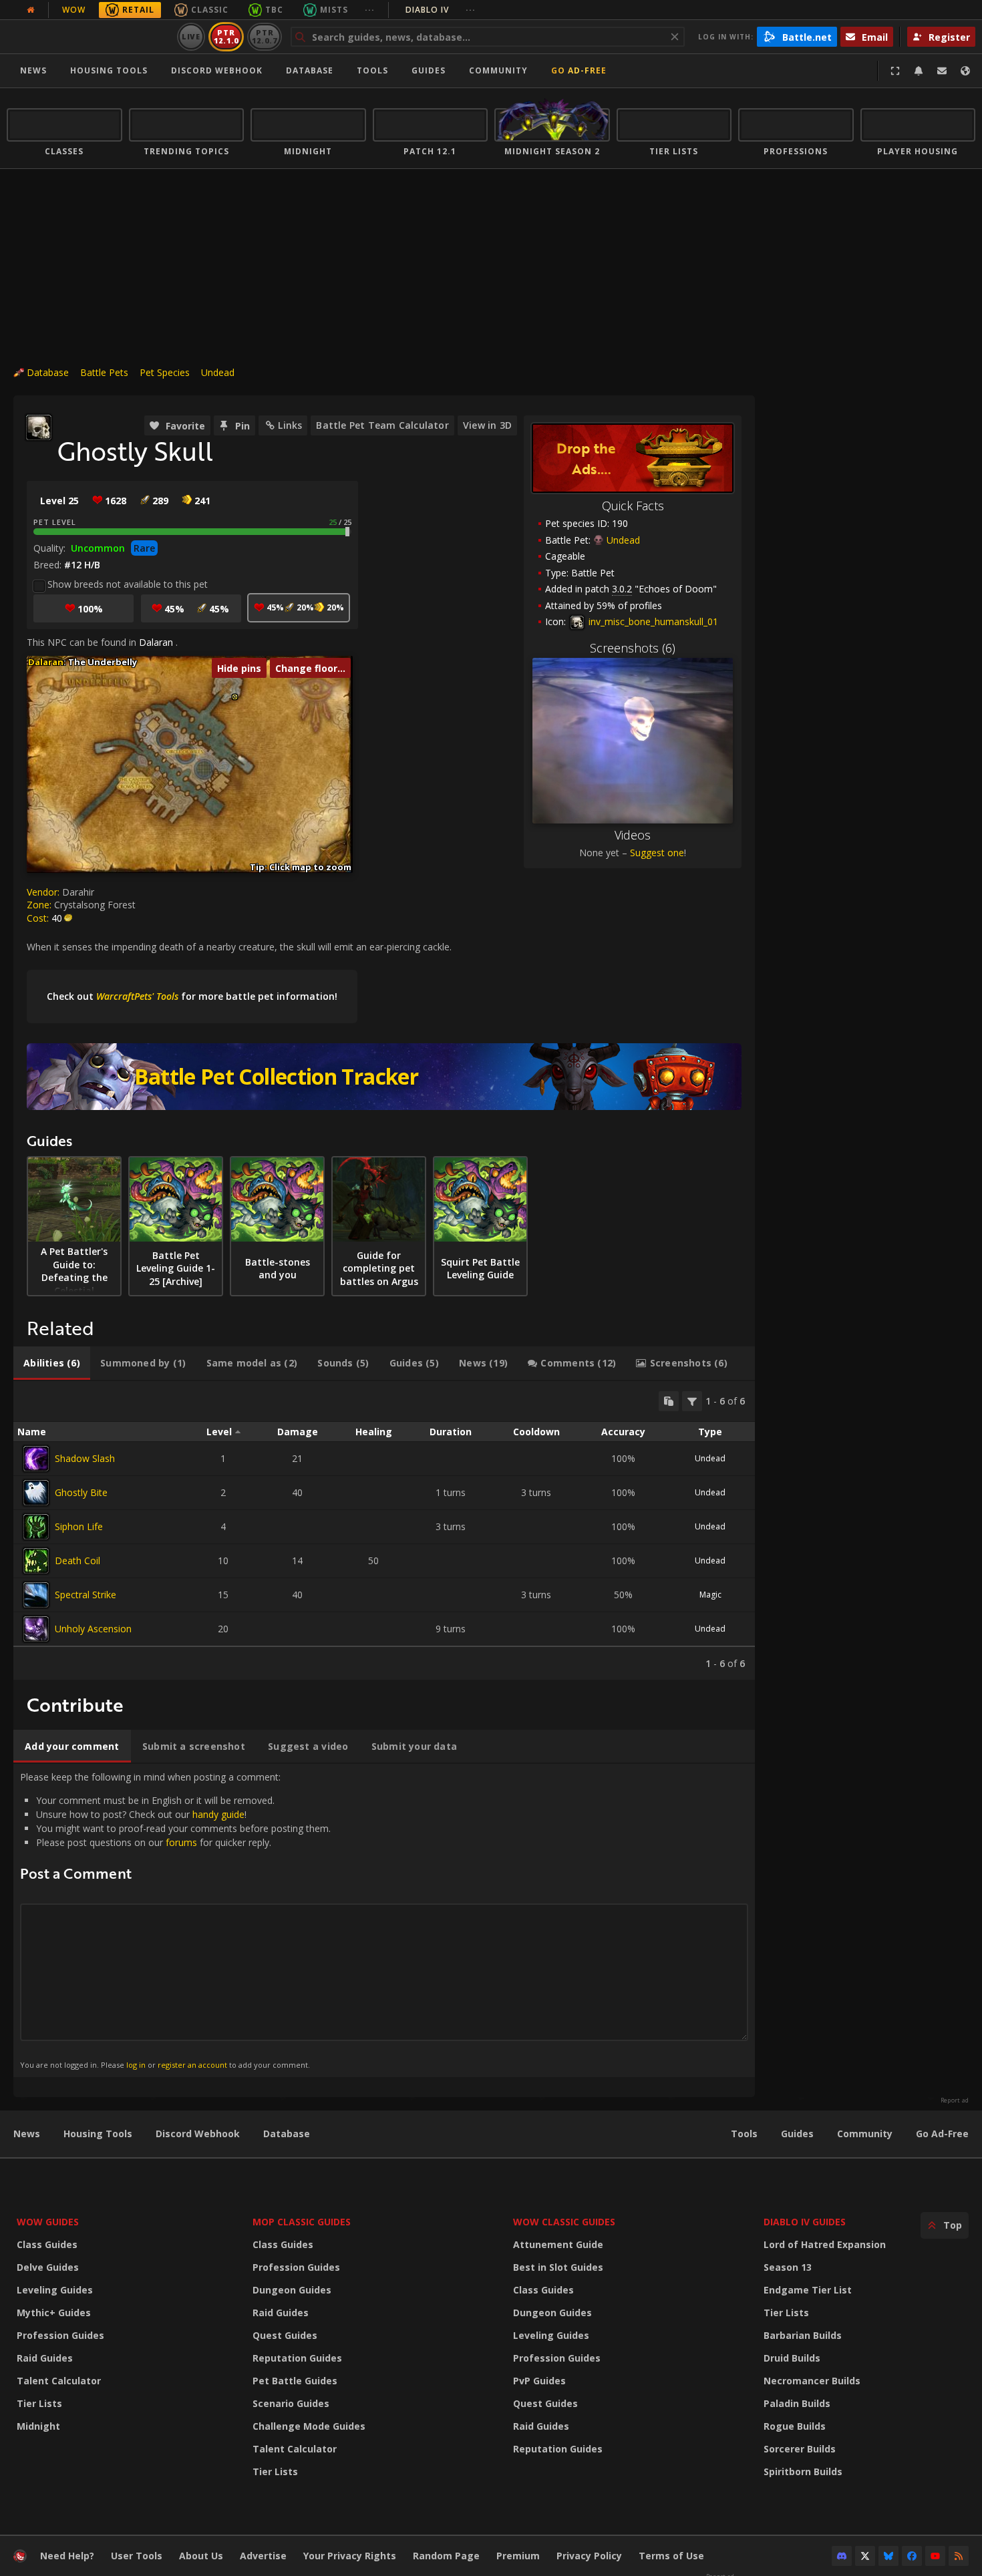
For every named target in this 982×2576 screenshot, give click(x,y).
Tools (744, 2134)
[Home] (89, 37)
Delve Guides (48, 2267)
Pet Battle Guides (295, 2381)
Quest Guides (285, 2335)
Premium (518, 2556)
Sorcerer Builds (800, 2449)
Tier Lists (39, 2403)
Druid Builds (792, 2358)
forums (181, 1842)
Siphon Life (79, 1526)
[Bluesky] (888, 2556)
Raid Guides (45, 2358)
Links (290, 425)
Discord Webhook (217, 70)
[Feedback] (942, 71)
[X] (865, 2556)
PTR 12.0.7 (264, 36)
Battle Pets (104, 372)
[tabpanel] (384, 1530)
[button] (235, 697)
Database (310, 70)
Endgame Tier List (808, 2290)
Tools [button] (372, 70)
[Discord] (842, 2556)
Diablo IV (441, 10)
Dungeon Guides (292, 2290)
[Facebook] (912, 2556)
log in (136, 2065)
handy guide (218, 1814)
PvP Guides (539, 2381)
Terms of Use (671, 2556)
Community (498, 70)
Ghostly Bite (81, 1492)
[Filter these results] (692, 1401)
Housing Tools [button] (109, 70)
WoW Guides (48, 2222)
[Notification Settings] (919, 71)
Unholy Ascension (93, 1629)
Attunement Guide (558, 2244)
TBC (274, 10)
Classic (210, 10)
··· (370, 10)
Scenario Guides (291, 2403)
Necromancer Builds (812, 2381)
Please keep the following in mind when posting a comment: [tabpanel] (175, 1920)
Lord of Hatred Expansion (825, 2244)
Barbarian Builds (803, 2335)
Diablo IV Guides (805, 2222)
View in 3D (487, 425)
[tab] (52, 1363)
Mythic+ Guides (54, 2313)
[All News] (31, 10)
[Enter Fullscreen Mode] (895, 71)
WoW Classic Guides (564, 2222)
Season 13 (788, 2267)
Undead (218, 372)
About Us (201, 2556)
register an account (192, 2065)
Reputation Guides (297, 2358)
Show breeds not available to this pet (128, 584)
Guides (429, 70)
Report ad (955, 2100)
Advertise (263, 2556)
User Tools (137, 2556)
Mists (334, 10)
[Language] (965, 71)
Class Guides (47, 2244)
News (33, 70)
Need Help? (67, 2556)
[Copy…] (669, 1401)
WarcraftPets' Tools (137, 996)
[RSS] (959, 2556)
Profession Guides (60, 2335)
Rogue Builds (795, 2426)
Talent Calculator (59, 2381)
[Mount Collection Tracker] (384, 1077)
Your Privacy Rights (350, 2556)
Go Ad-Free (579, 70)
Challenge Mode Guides (309, 2426)
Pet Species (165, 372)
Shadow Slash (85, 1458)
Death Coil (77, 1560)
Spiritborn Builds (803, 2471)
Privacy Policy (589, 2556)
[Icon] (39, 427)
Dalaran (156, 642)
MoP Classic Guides (302, 2222)
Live (191, 36)
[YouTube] (935, 2556)
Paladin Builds (797, 2403)
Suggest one (657, 853)
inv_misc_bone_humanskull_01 (652, 621)
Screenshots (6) (633, 648)
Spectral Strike (86, 1595)
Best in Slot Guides (558, 2267)
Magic (710, 1595)
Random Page (446, 2556)
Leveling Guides (55, 2290)
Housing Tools (98, 2134)
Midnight (38, 2426)
